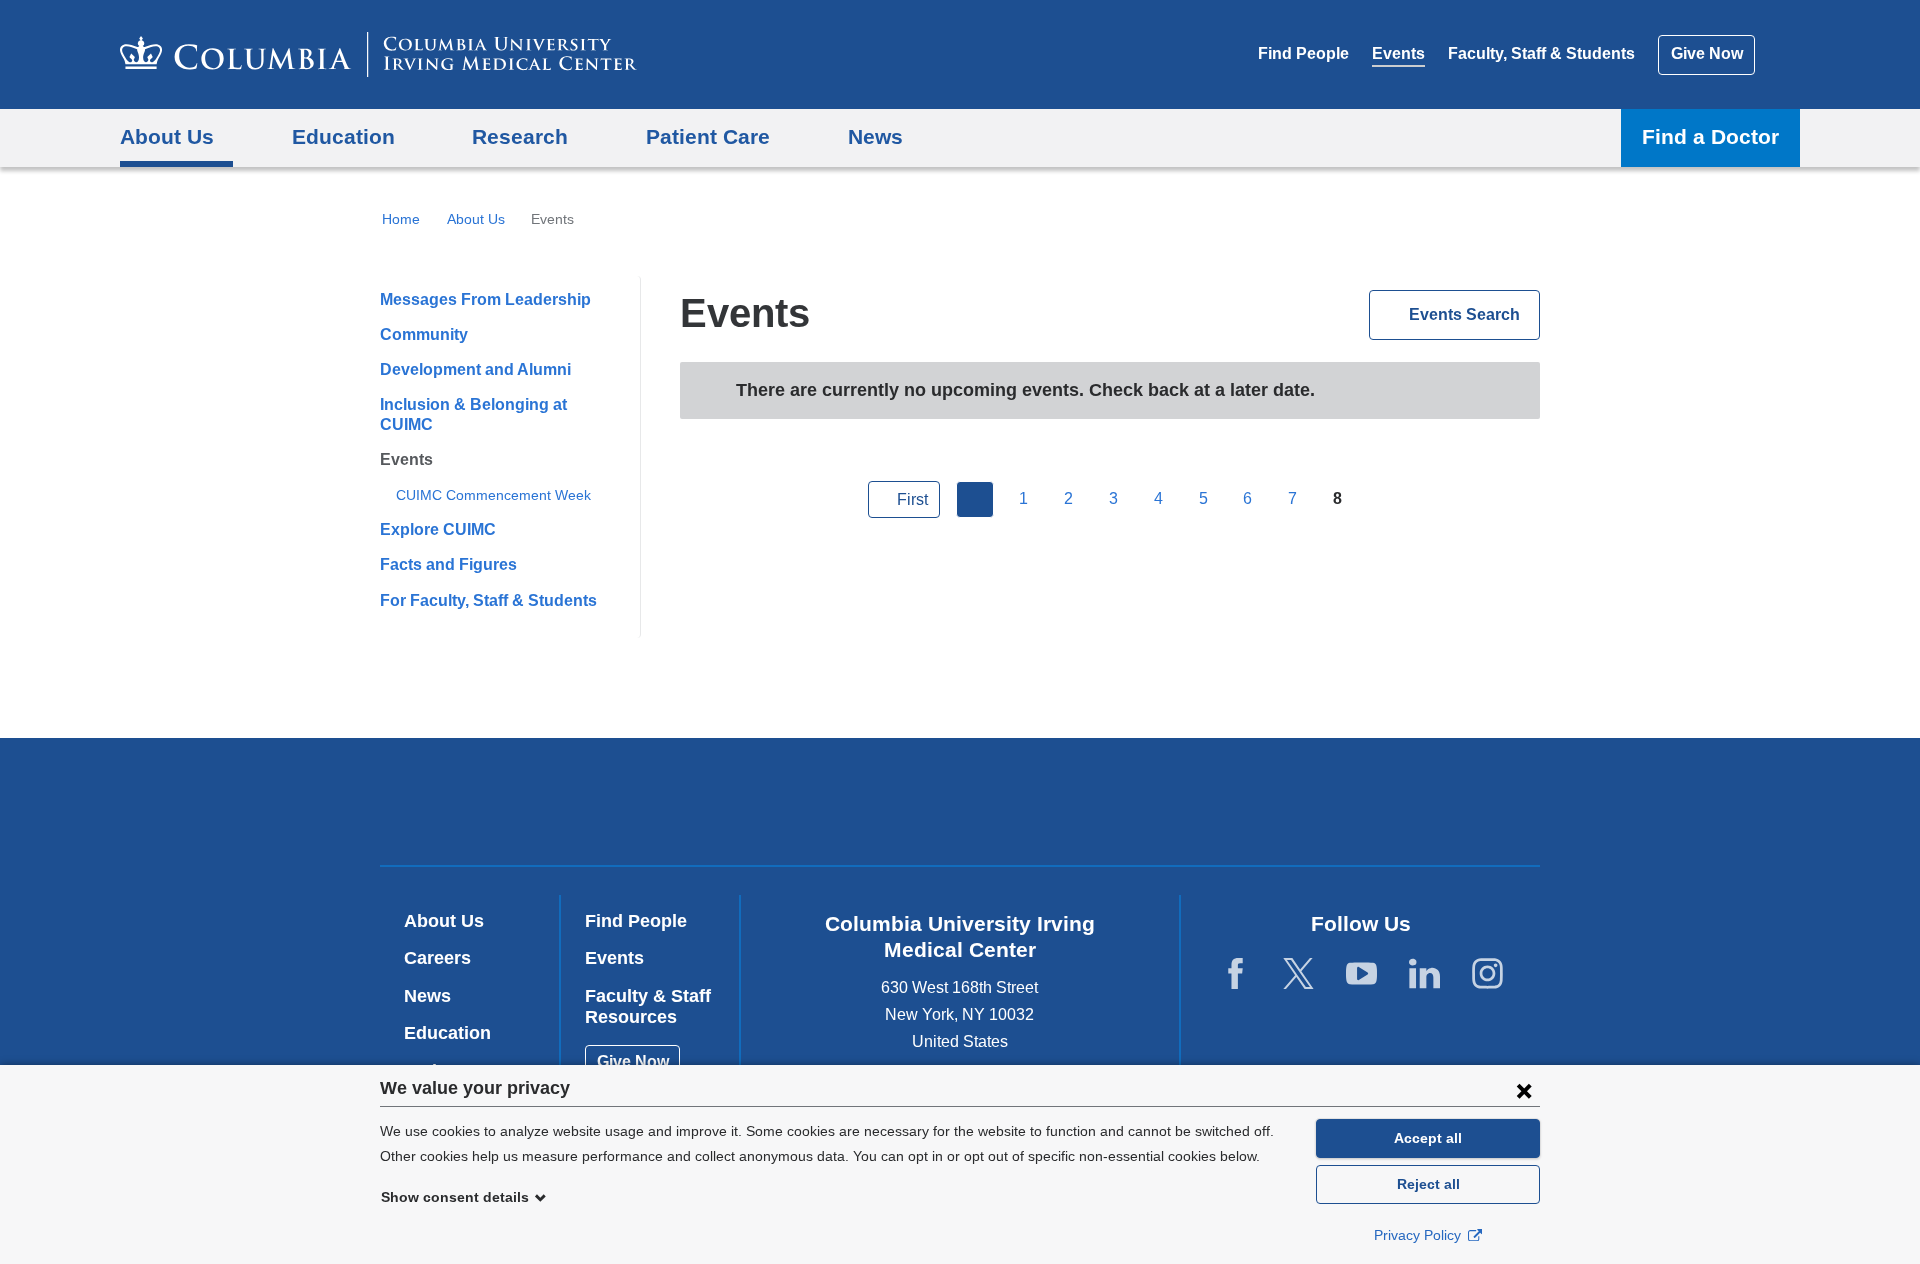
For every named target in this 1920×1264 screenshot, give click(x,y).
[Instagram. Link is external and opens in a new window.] (1487, 974)
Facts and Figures (448, 564)
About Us (476, 219)
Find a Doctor (1710, 136)
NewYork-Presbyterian (1104, 806)
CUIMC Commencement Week (493, 495)
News (427, 996)
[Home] (378, 54)
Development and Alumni (475, 369)
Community (424, 334)
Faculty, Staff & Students (1541, 53)
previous (975, 500)
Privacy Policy (1419, 1235)
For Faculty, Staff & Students (488, 600)
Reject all (1428, 1184)
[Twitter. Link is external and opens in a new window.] (1298, 974)
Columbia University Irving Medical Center (832, 800)
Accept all (1428, 1138)
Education (447, 1033)
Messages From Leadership (485, 299)
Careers (437, 958)
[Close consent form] (1524, 1090)
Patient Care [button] (708, 136)
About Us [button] (167, 136)
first (912, 499)
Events (1398, 53)
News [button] (875, 136)
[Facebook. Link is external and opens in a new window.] (1235, 974)
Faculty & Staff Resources (648, 1007)
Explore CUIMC (438, 529)
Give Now (1707, 53)
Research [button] (520, 136)
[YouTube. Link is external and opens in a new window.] (1361, 974)
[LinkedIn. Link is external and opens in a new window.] (1424, 974)
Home (401, 219)
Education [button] (343, 136)
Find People (1303, 53)
